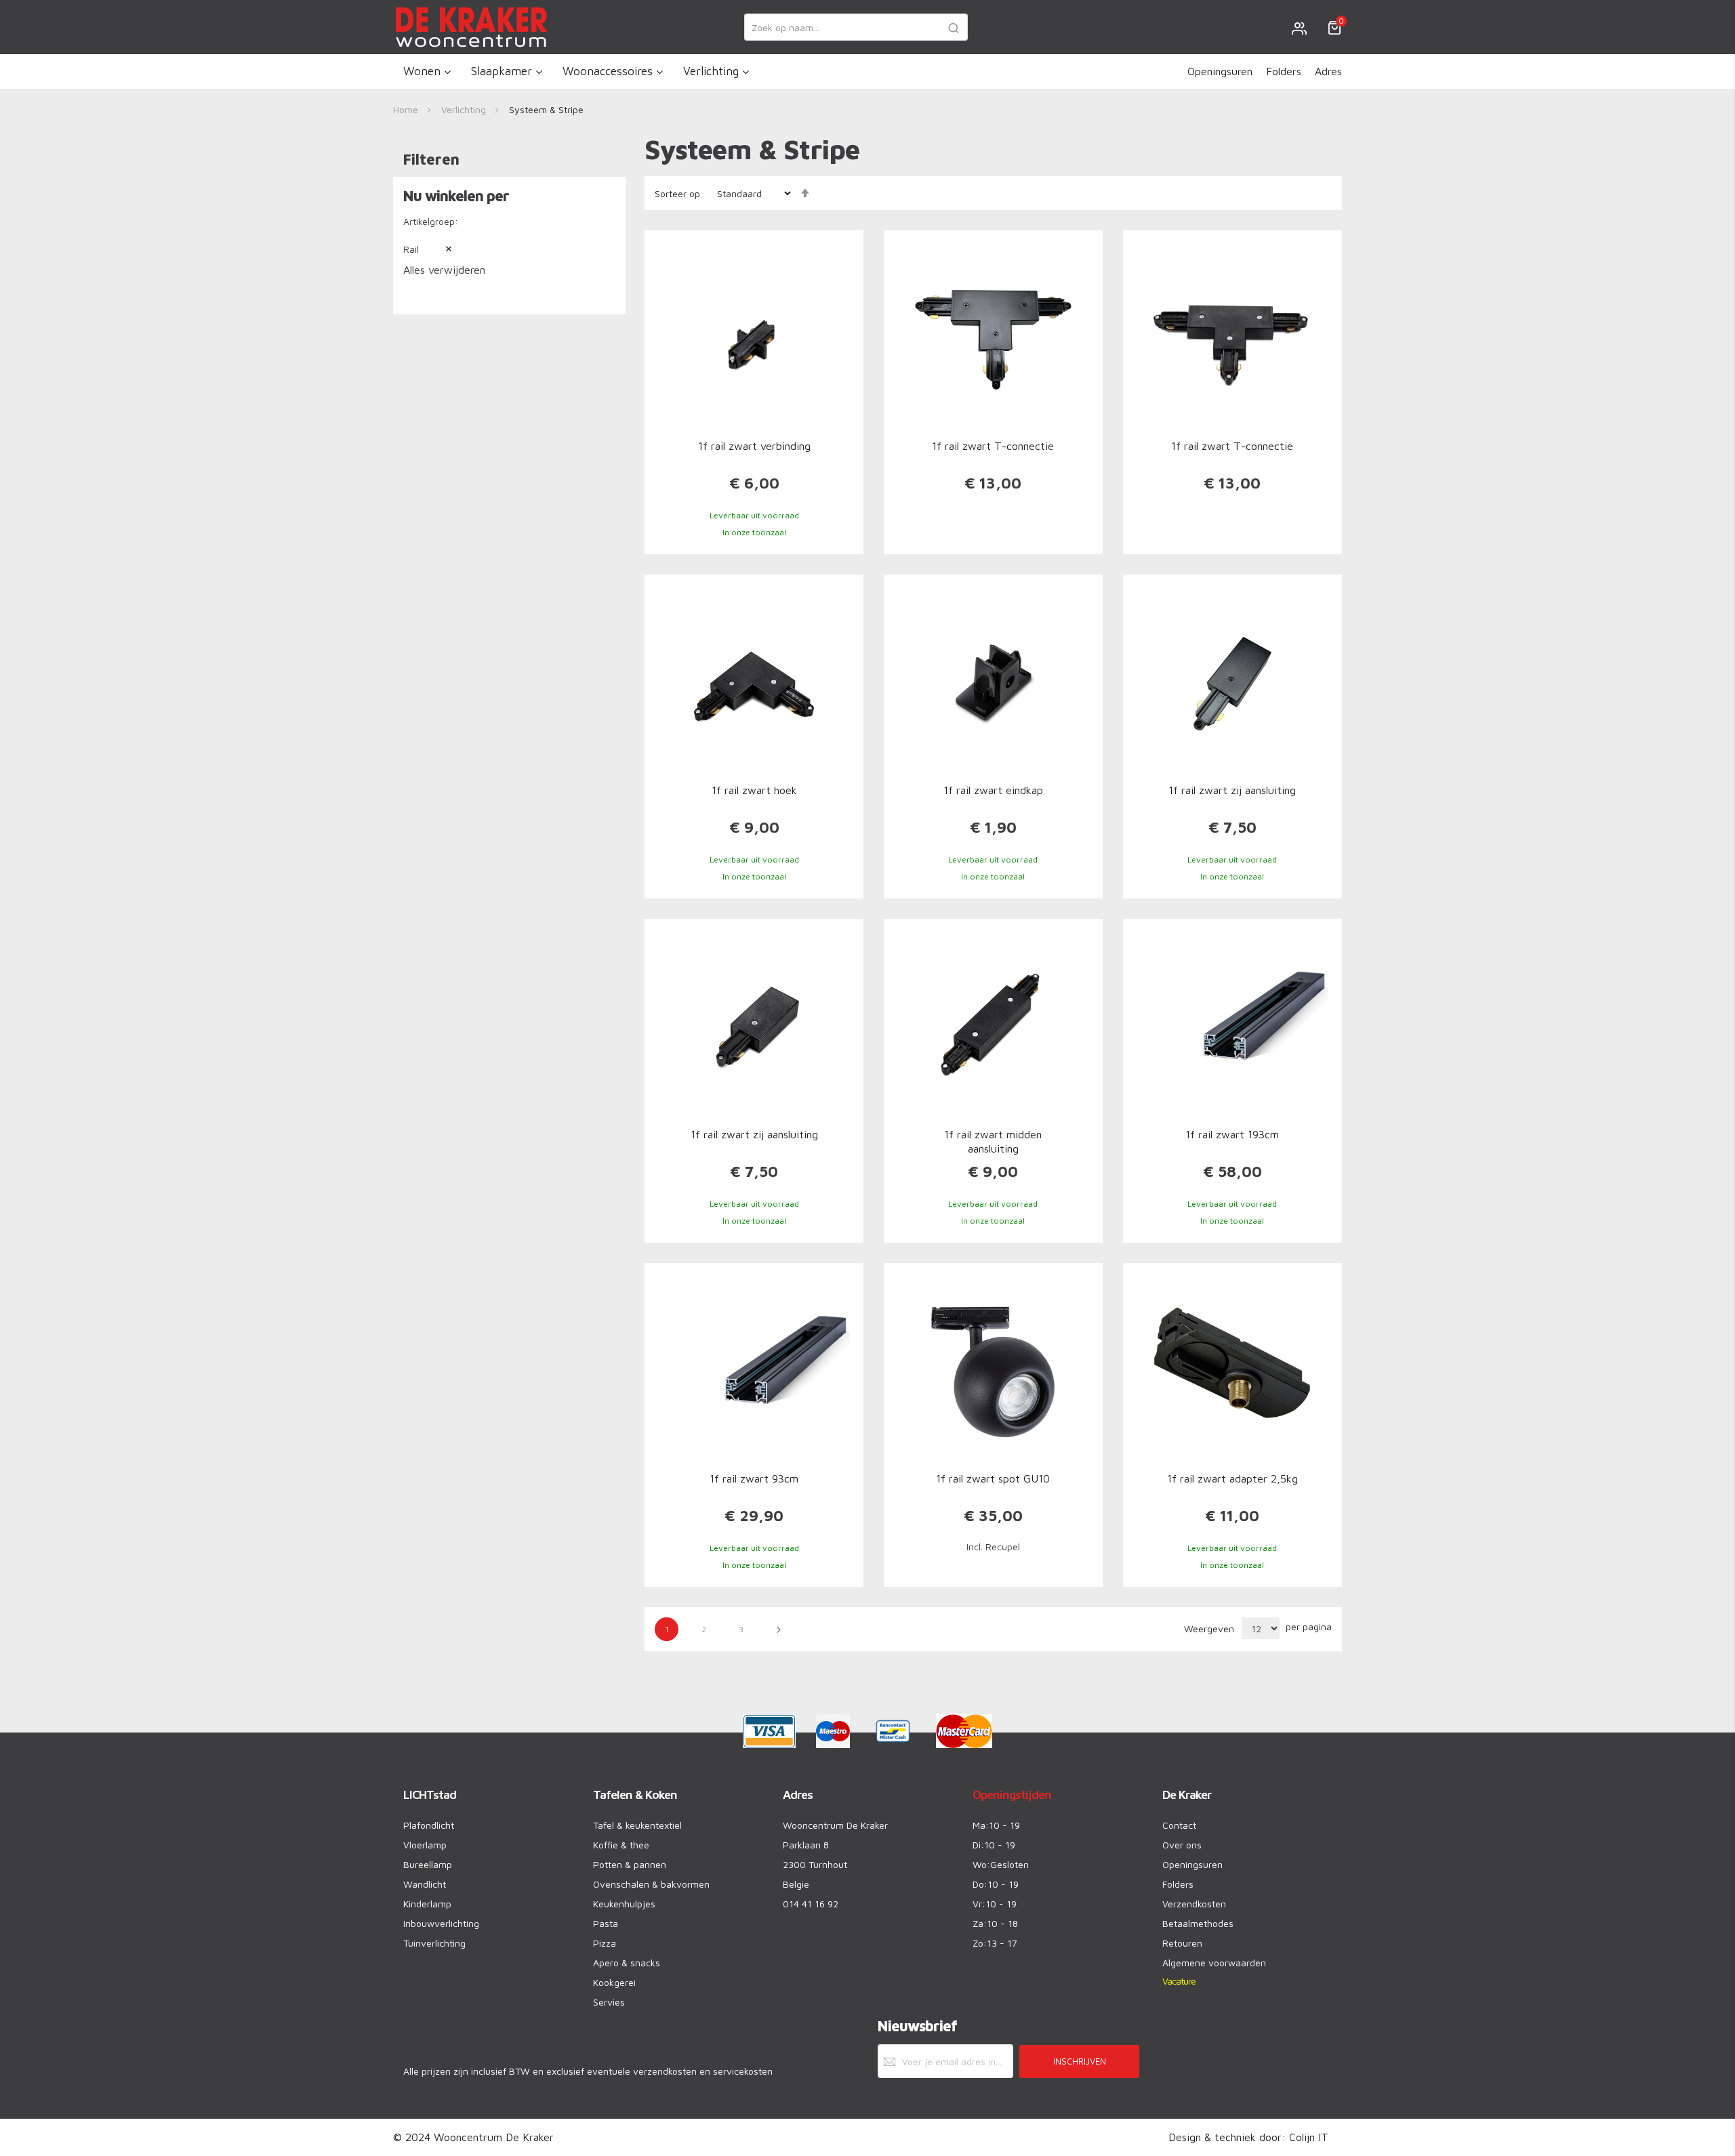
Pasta (606, 1923)
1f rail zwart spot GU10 (993, 1478)
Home (407, 109)
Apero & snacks (627, 1963)
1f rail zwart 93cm (754, 1478)
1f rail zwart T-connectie (993, 446)
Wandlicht (425, 1884)
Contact (1179, 1825)
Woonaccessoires (608, 71)
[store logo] (471, 27)
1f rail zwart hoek (754, 790)
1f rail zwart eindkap (993, 790)
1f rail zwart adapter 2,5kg (1232, 1478)
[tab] (509, 232)
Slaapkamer (502, 71)
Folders (1284, 71)
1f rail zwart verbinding (754, 446)
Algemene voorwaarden (1214, 1963)
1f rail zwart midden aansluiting (993, 1141)
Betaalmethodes (1198, 1923)
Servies (609, 2002)
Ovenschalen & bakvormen (651, 1884)
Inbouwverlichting (441, 1923)
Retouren (1182, 1943)
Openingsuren (1220, 71)
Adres (1328, 71)
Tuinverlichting (434, 1943)
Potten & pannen (630, 1864)
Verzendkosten (1194, 1904)
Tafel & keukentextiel (637, 1825)
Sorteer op (677, 193)
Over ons (1182, 1845)
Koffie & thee (621, 1845)
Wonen (422, 71)
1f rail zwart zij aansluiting (1232, 790)
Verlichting (711, 71)
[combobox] (856, 27)
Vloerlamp (425, 1845)
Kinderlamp (427, 1904)
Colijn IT (1309, 2137)
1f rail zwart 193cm (1232, 1134)
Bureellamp (428, 1864)
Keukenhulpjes (624, 1904)
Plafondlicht (429, 1825)
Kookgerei (614, 1982)
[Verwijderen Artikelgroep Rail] (438, 249)
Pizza (605, 1943)
